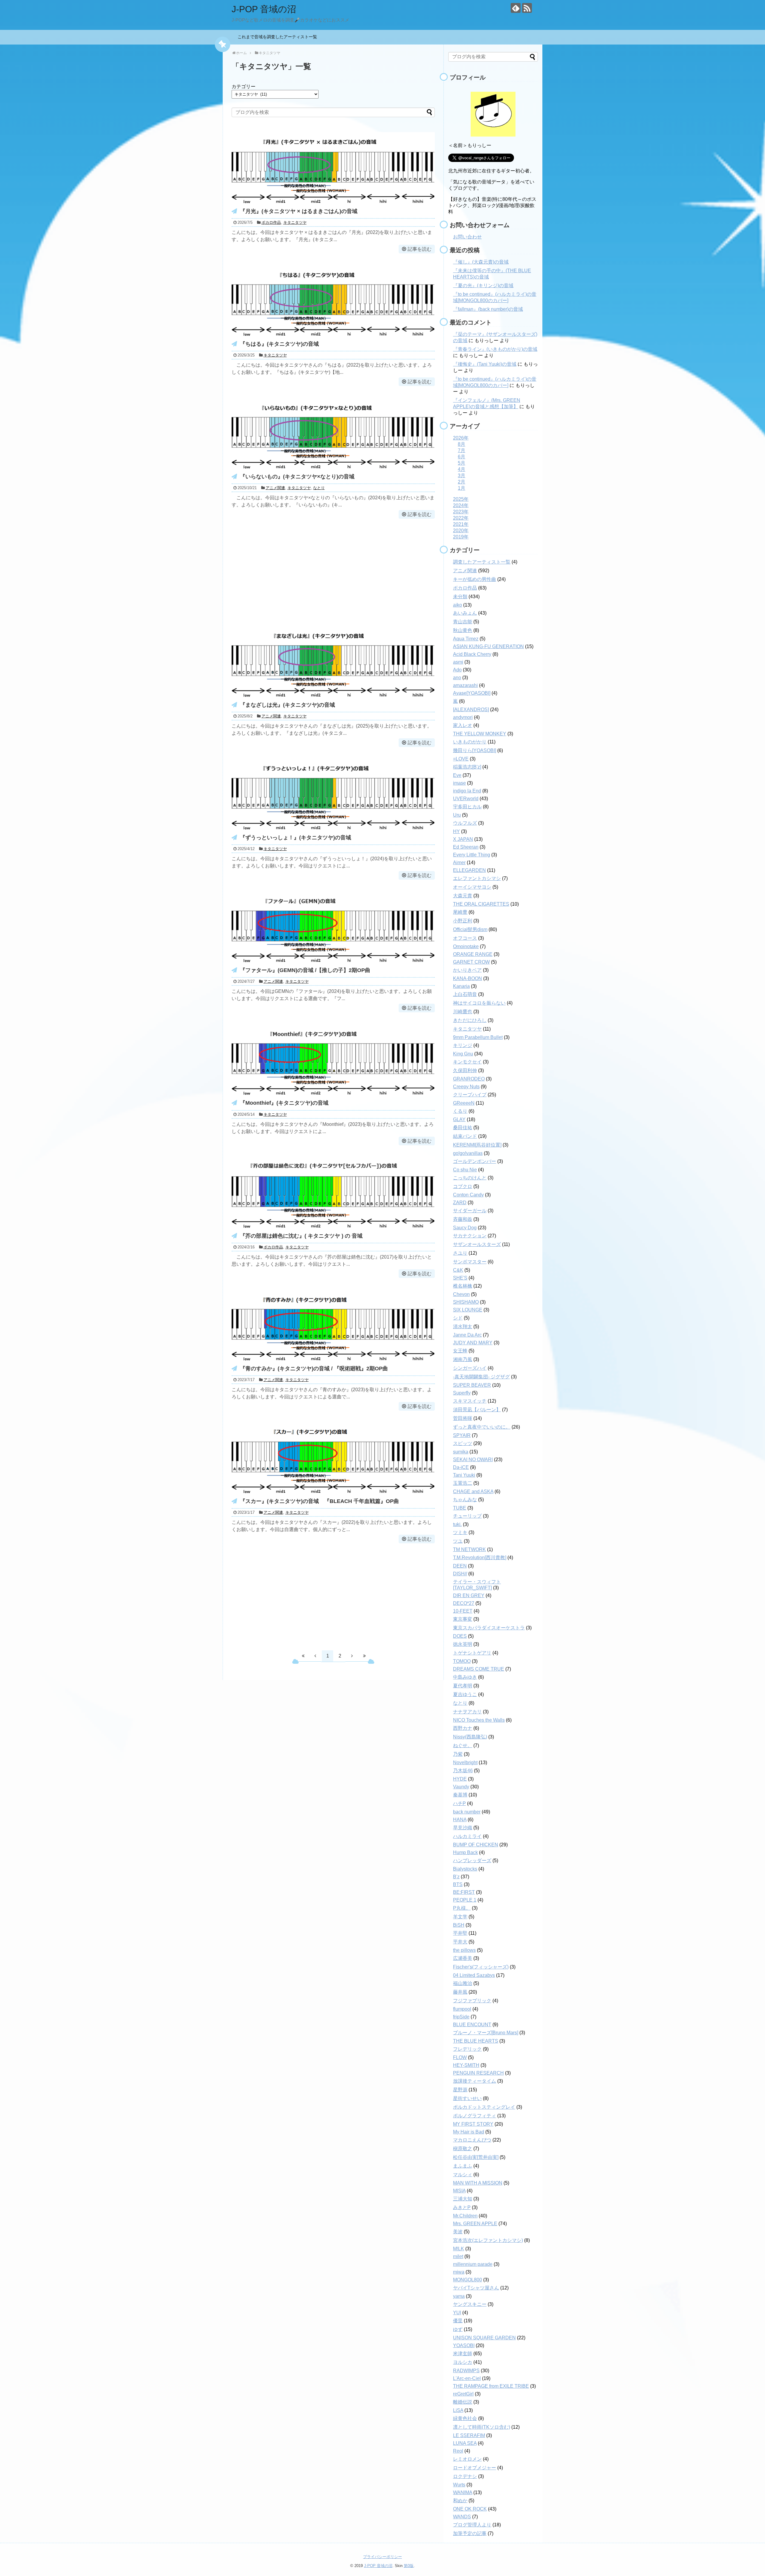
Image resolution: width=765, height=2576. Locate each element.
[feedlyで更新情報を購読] (516, 8)
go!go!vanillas (468, 1153)
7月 (462, 450)
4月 (462, 469)
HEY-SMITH (466, 2065)
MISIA (459, 2191)
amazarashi (465, 685)
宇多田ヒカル (467, 807)
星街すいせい (467, 2098)
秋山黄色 (463, 630)
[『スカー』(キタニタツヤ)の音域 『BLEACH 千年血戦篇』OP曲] (333, 1493)
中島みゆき (465, 1677)
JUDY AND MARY (473, 1343)
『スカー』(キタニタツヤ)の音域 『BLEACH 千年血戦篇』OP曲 (319, 1501)
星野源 (460, 2090)
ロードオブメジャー (475, 2468)
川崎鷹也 (463, 1012)
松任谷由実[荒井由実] (476, 2157)
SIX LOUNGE (468, 1310)
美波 (458, 2232)
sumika (461, 1452)
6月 (462, 457)
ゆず (458, 2329)
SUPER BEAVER (472, 1385)
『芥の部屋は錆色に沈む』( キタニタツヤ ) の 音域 (301, 1236)
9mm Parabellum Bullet (478, 1037)
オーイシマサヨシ (472, 887)
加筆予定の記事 (470, 2533)
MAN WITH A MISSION (478, 2183)
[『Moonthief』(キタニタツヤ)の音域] (333, 1095)
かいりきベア (467, 970)
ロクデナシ (465, 2476)
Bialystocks (465, 1869)
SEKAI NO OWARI (473, 1460)
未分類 (460, 597)
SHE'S (460, 1278)
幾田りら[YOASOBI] (475, 750)
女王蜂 (460, 1351)
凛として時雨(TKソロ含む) (482, 2427)
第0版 (409, 2566)
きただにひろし (470, 1020)
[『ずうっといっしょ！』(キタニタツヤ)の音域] (333, 829)
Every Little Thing (472, 855)
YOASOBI (464, 2345)
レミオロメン (467, 2459)
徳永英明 (463, 1644)
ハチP (459, 1803)
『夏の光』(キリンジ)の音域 (483, 286)
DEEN (460, 1566)
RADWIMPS (466, 2371)
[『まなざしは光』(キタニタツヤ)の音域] (333, 697)
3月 (462, 476)
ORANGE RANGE (473, 954)
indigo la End (467, 791)
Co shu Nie (465, 1170)
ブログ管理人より (472, 2525)
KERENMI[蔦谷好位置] (477, 1145)
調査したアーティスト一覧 (482, 562)
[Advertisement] (333, 572)
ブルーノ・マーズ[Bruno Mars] (486, 2033)
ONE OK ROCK (470, 2509)
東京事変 (463, 1619)
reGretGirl (463, 2394)
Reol (458, 2451)
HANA (460, 1820)
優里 (458, 2321)
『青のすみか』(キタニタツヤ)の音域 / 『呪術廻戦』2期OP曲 (314, 1369)
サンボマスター (470, 1262)
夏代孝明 (463, 1686)
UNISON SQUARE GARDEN (484, 2338)
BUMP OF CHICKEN (476, 1845)
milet (458, 2256)
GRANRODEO (469, 1079)
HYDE (460, 1779)
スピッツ (463, 1443)
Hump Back (465, 1852)
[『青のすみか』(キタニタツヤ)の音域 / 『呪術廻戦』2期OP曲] (333, 1360)
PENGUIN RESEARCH (478, 2073)
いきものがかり (470, 742)
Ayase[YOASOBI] (472, 693)
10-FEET (463, 1611)
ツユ (458, 1541)
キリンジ (463, 1045)
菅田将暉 (463, 1418)
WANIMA (463, 2492)
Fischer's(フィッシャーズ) (481, 1967)
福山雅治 (463, 1983)
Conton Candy (468, 1195)
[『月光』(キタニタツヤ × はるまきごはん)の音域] (333, 203)
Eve (457, 775)
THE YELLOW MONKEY (480, 734)
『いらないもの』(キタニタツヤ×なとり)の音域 (297, 477)
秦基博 (460, 1795)
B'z (456, 1877)
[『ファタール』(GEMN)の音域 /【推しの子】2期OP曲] (333, 962)
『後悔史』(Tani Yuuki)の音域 (485, 364)
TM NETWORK (469, 1549)
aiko (458, 605)
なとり (319, 488)
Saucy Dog (465, 1228)
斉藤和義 (463, 1219)
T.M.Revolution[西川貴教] (480, 1558)
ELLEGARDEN (469, 870)
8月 (462, 444)
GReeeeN (464, 1103)
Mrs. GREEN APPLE (475, 2224)
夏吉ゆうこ (465, 1694)
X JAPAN (463, 839)
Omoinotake (466, 946)
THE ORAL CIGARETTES (481, 904)
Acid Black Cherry (472, 654)
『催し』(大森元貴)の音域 (481, 262)
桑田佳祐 (463, 1128)
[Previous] (315, 1656)
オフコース (465, 938)
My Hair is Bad (469, 2132)
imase (459, 783)
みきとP (462, 2207)
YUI (457, 2313)
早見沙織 (463, 1828)
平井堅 (460, 1933)
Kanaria (461, 986)
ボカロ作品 (271, 222)
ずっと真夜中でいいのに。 (482, 1427)
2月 (462, 482)
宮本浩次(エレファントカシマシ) (488, 2240)
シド (458, 1318)
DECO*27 (464, 1603)
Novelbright (465, 1763)
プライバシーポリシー (382, 2557)
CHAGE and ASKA (473, 1491)
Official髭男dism (470, 929)
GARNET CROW (471, 962)
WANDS (462, 2517)
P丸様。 (462, 1908)
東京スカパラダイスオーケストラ (489, 1628)
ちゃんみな (465, 1500)
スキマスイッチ (470, 1401)
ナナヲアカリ (467, 1712)
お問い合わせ (467, 237)
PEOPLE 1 (465, 1900)
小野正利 (463, 921)
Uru (457, 815)
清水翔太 (463, 1327)
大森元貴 (463, 896)
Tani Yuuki (464, 1475)
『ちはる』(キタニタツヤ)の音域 (279, 344)
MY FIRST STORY (473, 2124)
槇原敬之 (463, 2149)
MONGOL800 (468, 2280)
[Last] (364, 1656)
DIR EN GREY (469, 1595)
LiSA (458, 2410)
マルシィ (463, 2175)
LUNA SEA (465, 2443)
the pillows (464, 1950)
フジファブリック (472, 2001)
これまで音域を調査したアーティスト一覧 (279, 37)
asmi (458, 662)
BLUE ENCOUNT (472, 2025)
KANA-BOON (468, 978)
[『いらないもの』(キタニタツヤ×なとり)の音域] (333, 468)
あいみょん (465, 613)
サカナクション (470, 1236)
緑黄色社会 (465, 2418)
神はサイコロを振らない (479, 1003)
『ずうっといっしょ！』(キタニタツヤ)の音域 (296, 838)
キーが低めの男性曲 (475, 579)
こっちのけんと (470, 1178)
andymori (463, 717)
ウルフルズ (465, 823)
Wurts (459, 2485)
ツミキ (460, 1532)
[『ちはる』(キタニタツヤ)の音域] (333, 336)
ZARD (460, 1203)
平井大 (460, 1942)
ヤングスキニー (470, 2304)
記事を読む (420, 249)
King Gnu (463, 1054)
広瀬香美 (463, 1958)
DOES (460, 1636)
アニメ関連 (275, 488)
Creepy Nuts (466, 1087)
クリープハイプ (470, 1095)
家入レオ (463, 725)
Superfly (462, 1393)
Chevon (461, 1294)
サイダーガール (470, 1211)
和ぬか (460, 2501)
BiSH (459, 1925)
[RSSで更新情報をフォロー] (527, 8)
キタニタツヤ (295, 222)
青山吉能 (463, 622)
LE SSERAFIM (469, 2435)
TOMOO (462, 1661)
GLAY (459, 1119)
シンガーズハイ (470, 1368)
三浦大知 (463, 2199)
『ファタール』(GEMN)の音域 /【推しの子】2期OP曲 (305, 970)
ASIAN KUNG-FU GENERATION (488, 646)
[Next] (352, 1656)
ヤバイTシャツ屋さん (476, 2288)
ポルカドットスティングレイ (484, 2107)
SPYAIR (462, 1435)
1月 (462, 488)
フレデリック (467, 2049)
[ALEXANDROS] (471, 710)
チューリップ (467, 1516)
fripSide (461, 2017)
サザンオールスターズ (477, 1244)
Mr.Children (465, 2216)
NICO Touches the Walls (479, 1720)
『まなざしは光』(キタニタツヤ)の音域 (287, 705)
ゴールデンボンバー (475, 1161)
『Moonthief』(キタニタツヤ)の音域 (284, 1103)
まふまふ (463, 2166)
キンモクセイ (467, 1062)
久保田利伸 (465, 1070)
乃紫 (458, 1754)
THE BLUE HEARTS (476, 2041)
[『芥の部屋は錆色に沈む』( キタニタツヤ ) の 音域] (333, 1228)
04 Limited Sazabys (474, 1975)
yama (459, 2296)
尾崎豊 (460, 912)
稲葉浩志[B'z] (467, 767)
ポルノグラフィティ (475, 2116)
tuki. (457, 1524)
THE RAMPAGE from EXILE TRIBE (491, 2386)
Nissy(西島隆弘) (470, 1737)
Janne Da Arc (467, 1335)
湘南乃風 (463, 1359)
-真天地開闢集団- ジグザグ (481, 1377)
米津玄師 (463, 2354)
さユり (460, 1253)
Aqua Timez (466, 639)
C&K (458, 1270)
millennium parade (473, 2264)
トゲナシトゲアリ (472, 1653)
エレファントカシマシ (477, 878)
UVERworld (466, 799)
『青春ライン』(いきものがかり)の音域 (495, 349)
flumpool (462, 2009)
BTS (458, 1884)
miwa (459, 2272)
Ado (457, 670)
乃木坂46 (463, 1771)
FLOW (460, 2057)
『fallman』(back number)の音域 (488, 309)
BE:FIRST (464, 1892)
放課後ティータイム (475, 2081)
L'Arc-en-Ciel (467, 2378)
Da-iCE (461, 1467)
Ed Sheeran (466, 847)
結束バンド (465, 1136)
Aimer (459, 863)
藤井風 (460, 1992)
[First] (303, 1656)
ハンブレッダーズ (472, 1861)
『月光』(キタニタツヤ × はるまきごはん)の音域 (299, 211)
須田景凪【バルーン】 (477, 1410)
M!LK (459, 2249)
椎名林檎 (463, 1286)
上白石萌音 (465, 994)
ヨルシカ (463, 2362)
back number (467, 1812)
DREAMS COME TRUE (479, 1669)
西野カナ (463, 1728)
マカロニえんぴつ (472, 2140)
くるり (460, 1111)
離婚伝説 (463, 2402)
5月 (462, 463)
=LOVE (461, 759)
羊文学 (460, 1917)
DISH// (460, 1574)
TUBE (460, 1508)
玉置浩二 (463, 1483)
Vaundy (461, 1787)
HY (456, 831)
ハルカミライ (467, 1836)
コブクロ (463, 1186)
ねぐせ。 (463, 1745)
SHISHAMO (466, 1302)
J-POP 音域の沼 (264, 9)
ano (457, 678)
